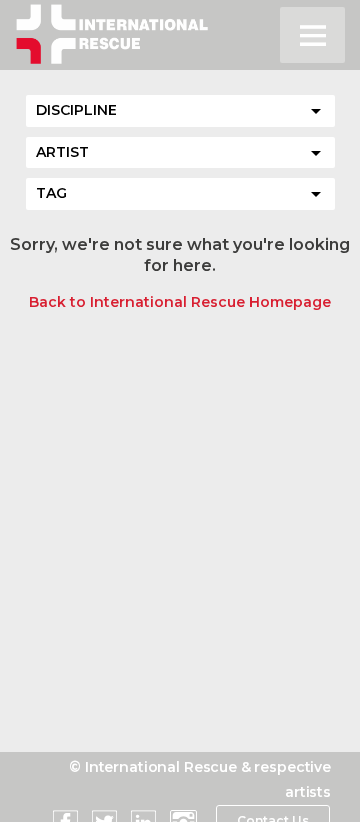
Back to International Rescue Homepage (180, 302)
